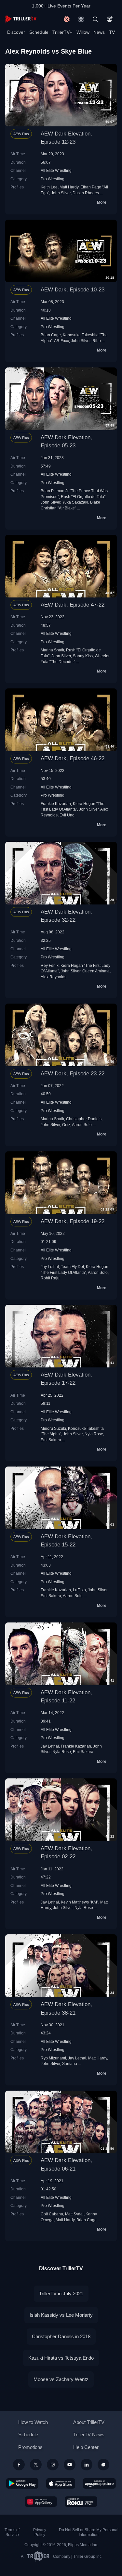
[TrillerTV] (21, 19)
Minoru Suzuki (53, 1428)
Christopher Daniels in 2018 (61, 2336)
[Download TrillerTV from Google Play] (22, 2483)
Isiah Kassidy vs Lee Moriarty (61, 2315)
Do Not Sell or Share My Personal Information (89, 2532)
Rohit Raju (50, 1278)
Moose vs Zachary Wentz (61, 2379)
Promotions (30, 2447)
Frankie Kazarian (56, 804)
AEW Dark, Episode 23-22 (73, 1074)
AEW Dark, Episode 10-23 (73, 290)
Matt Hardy (69, 187)
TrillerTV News (89, 2435)
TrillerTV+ (62, 32)
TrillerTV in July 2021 (61, 2294)
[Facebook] (19, 2465)
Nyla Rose (94, 1434)
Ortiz (66, 1125)
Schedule (39, 32)
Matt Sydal (74, 2214)
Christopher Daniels (84, 1119)
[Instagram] (53, 2465)
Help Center (86, 2447)
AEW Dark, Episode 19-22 (73, 1221)
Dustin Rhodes (86, 193)
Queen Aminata (96, 971)
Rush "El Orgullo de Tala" (83, 497)
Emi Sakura (51, 1440)
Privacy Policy (40, 2532)
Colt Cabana (52, 2214)
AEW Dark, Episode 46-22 (73, 758)
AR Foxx (61, 341)
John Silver (61, 193)
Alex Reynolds (54, 977)
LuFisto (79, 1590)
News (99, 32)
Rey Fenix (50, 965)
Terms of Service (12, 2532)
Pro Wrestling (53, 179)
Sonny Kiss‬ (83, 656)
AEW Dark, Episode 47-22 (73, 605)
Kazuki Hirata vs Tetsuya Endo (61, 2358)
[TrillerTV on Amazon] (99, 2483)
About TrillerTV (89, 2422)
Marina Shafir (52, 650)
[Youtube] (70, 2465)
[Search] (95, 19)
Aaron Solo (82, 1125)
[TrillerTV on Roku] (81, 2502)
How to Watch (33, 2422)
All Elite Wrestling (56, 170)
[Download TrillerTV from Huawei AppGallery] (41, 2502)
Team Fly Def (72, 1267)
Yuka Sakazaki (75, 502)
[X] (36, 2465)
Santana (70, 2063)
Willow (83, 32)
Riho (97, 341)
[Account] (110, 19)
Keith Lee (49, 187)
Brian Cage (51, 335)
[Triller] (103, 2465)
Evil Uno (67, 815)
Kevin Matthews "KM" (80, 1902)
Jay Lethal (50, 1267)
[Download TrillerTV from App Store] (61, 2483)
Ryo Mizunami (53, 2058)
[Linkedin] (87, 2465)
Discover (16, 32)
